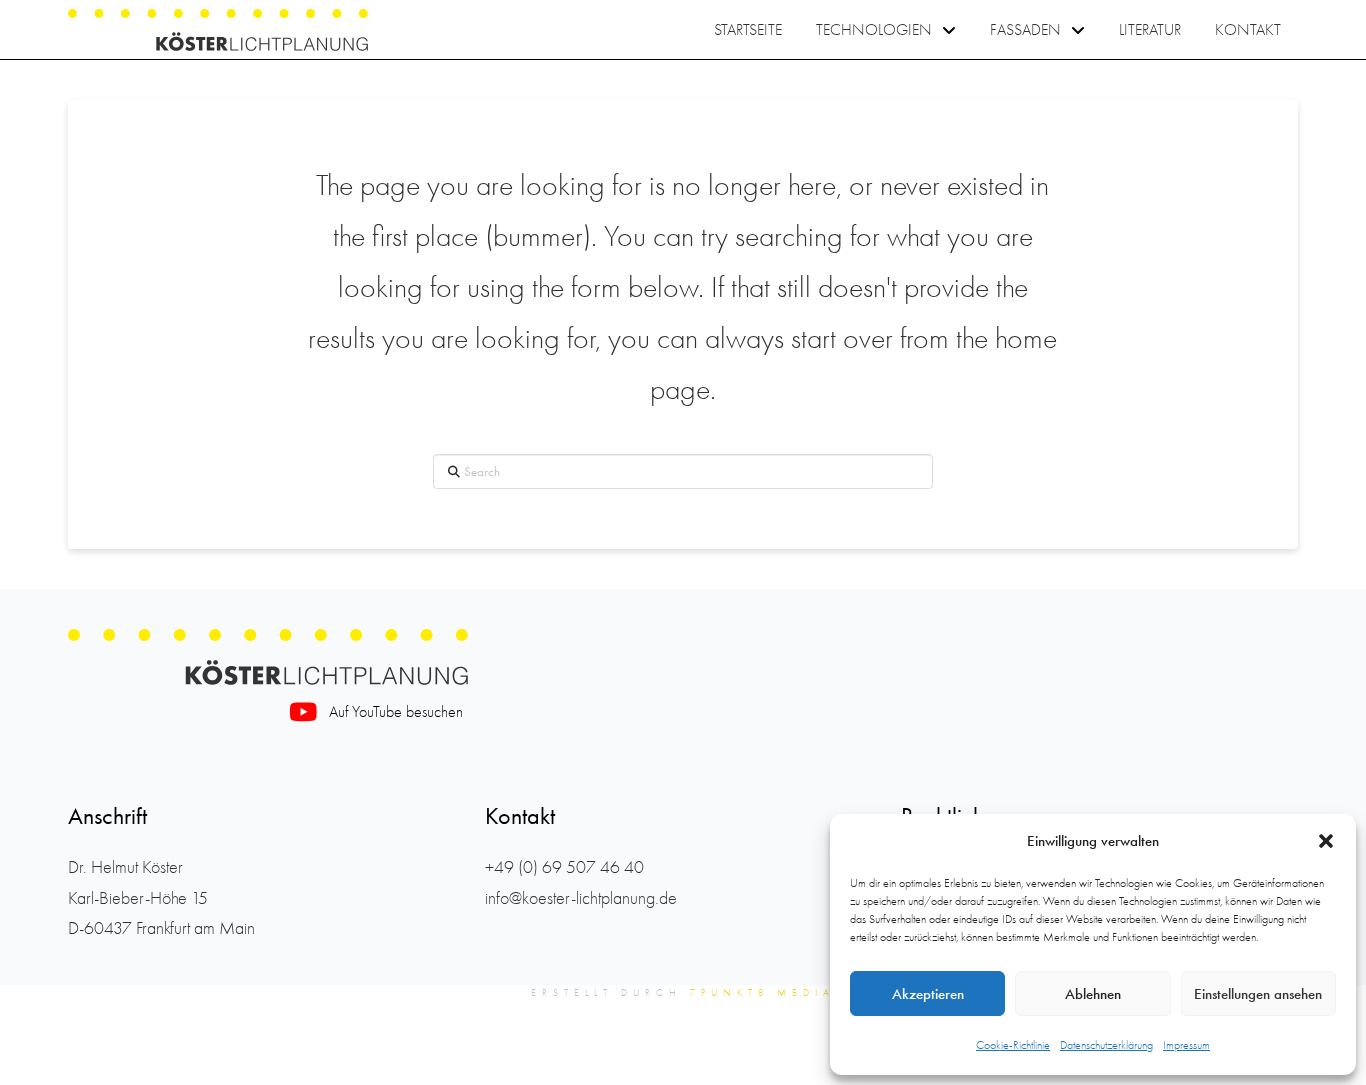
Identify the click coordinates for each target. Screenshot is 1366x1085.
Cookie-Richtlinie (1013, 1045)
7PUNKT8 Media (762, 993)
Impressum (1186, 1045)
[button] (1326, 841)
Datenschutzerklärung (1106, 1045)
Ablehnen (1093, 994)
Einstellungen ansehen (1258, 994)
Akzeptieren (928, 994)
